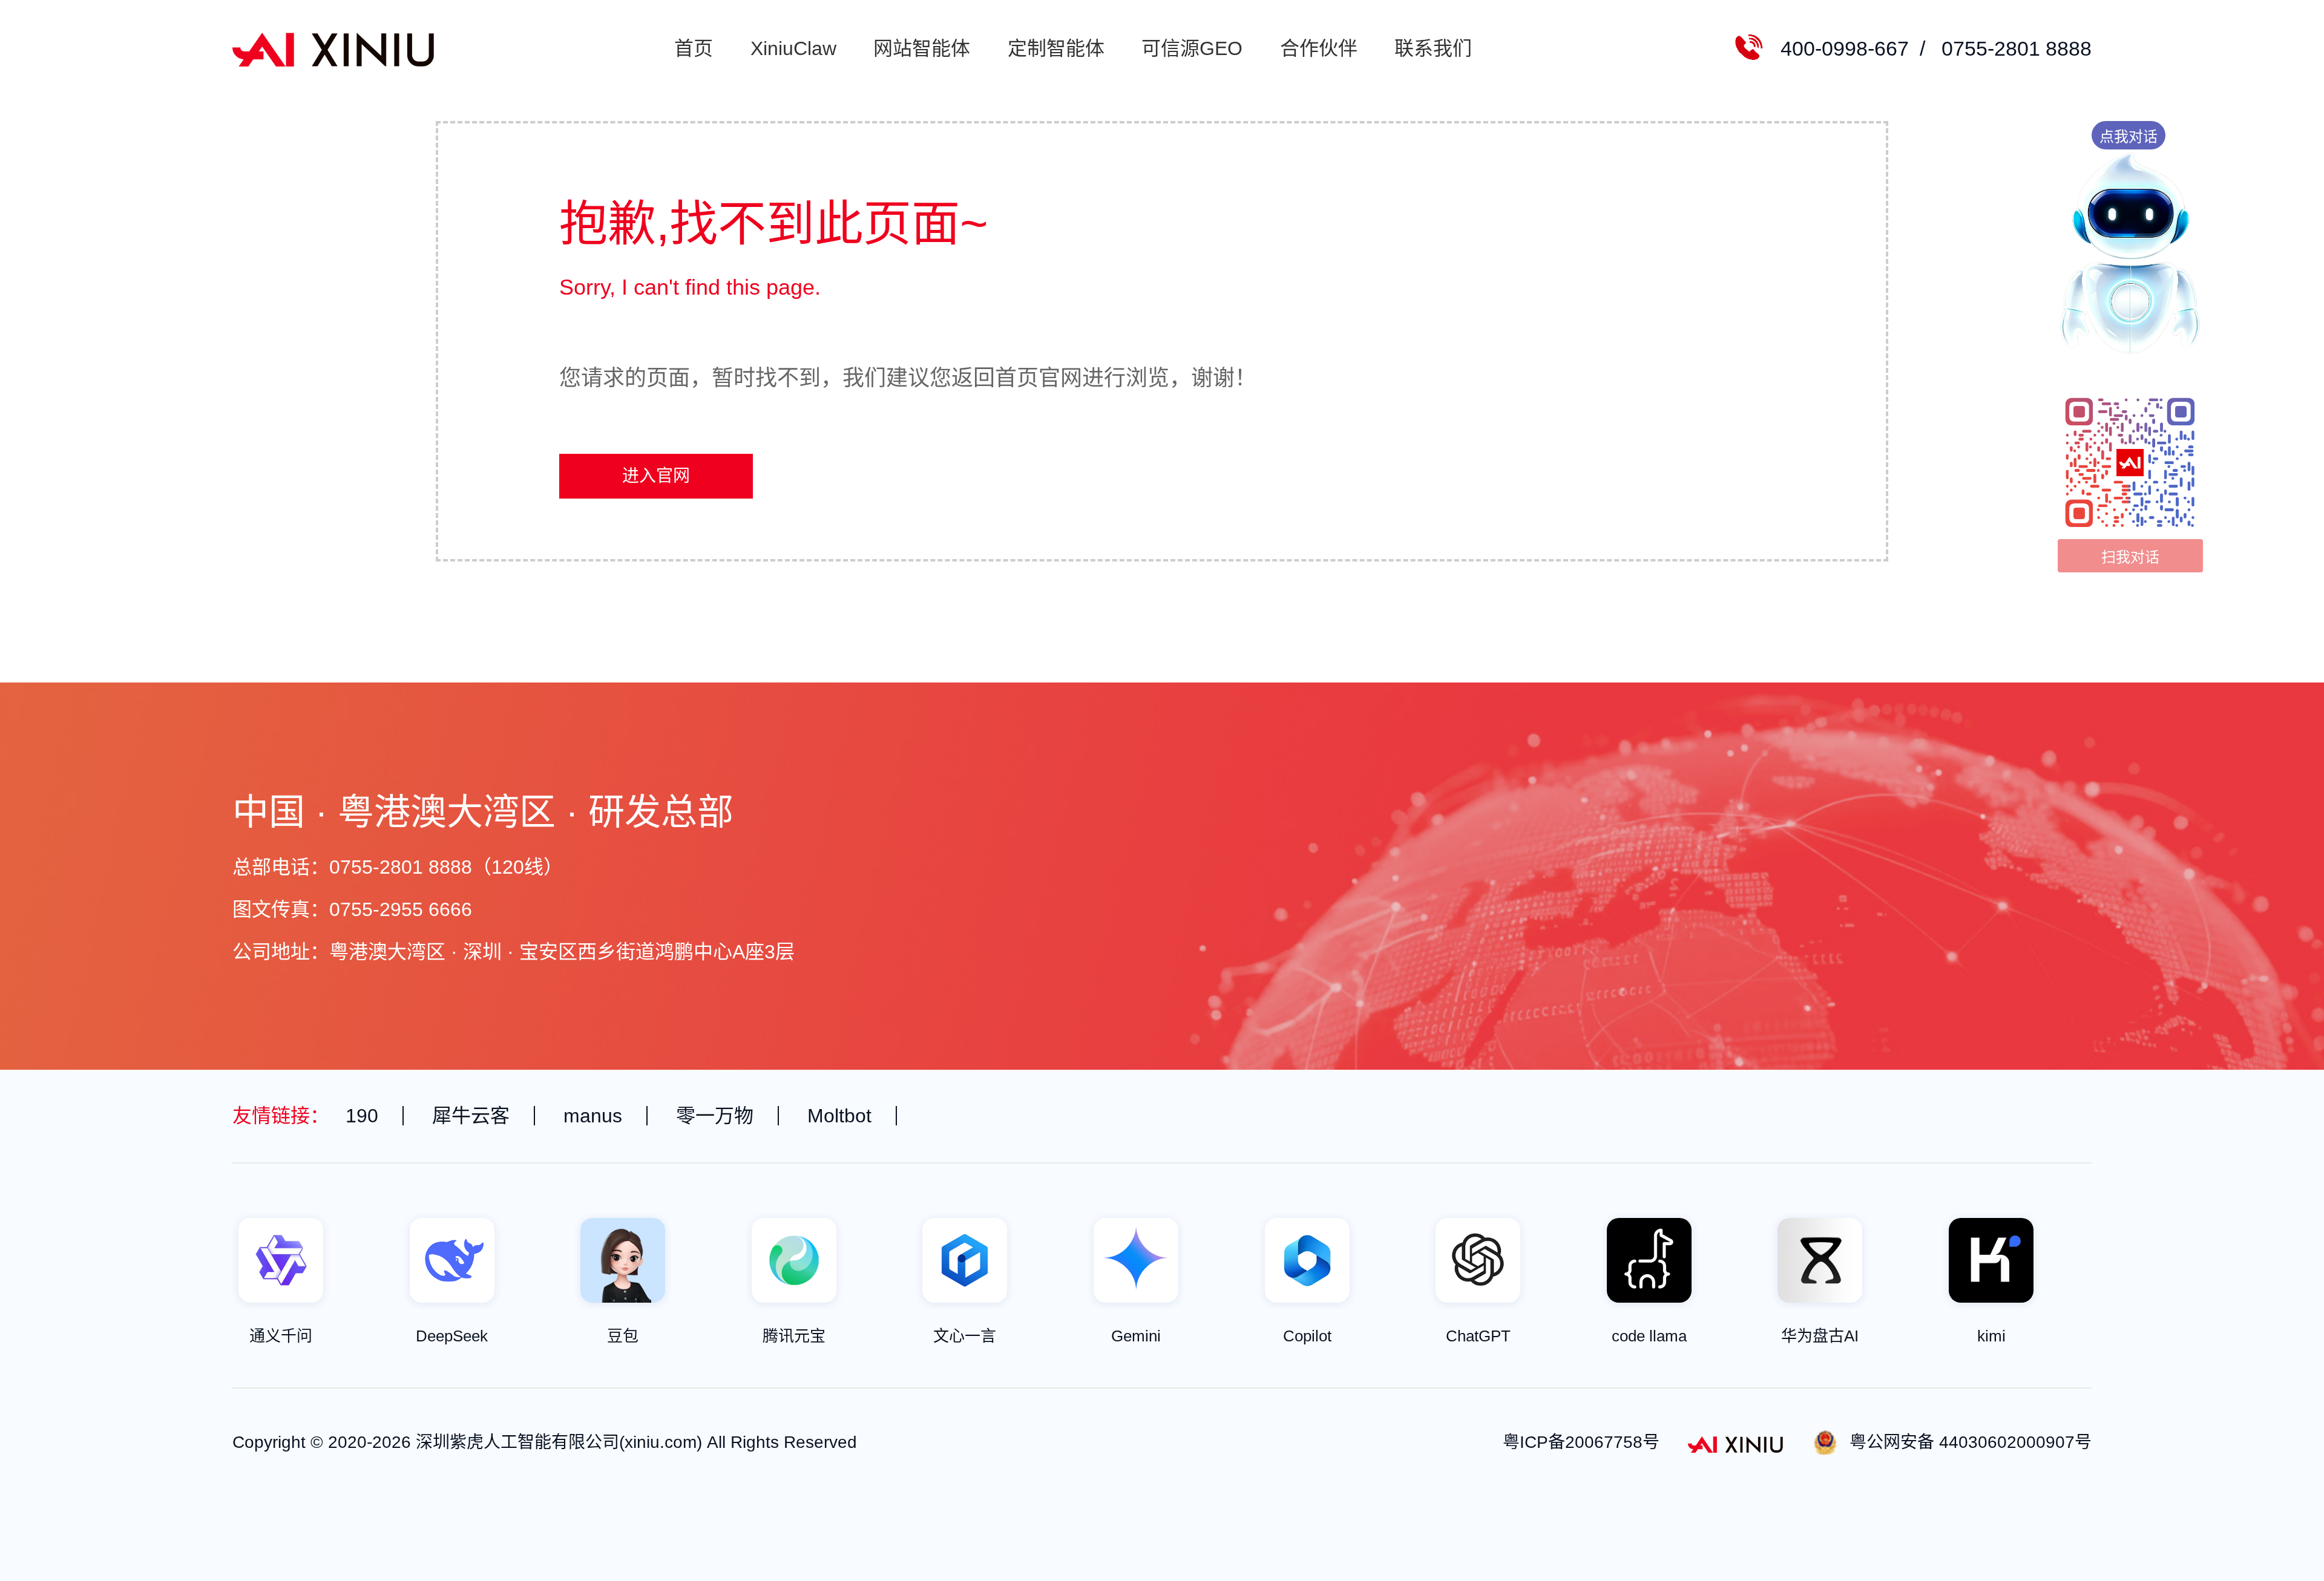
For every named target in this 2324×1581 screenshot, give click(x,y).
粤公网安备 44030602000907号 (1971, 1442)
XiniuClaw (793, 48)
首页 (694, 48)
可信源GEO (1192, 48)
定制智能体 (1056, 48)
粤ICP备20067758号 (1581, 1442)
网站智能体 (922, 48)
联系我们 (1433, 48)
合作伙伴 (1319, 48)
